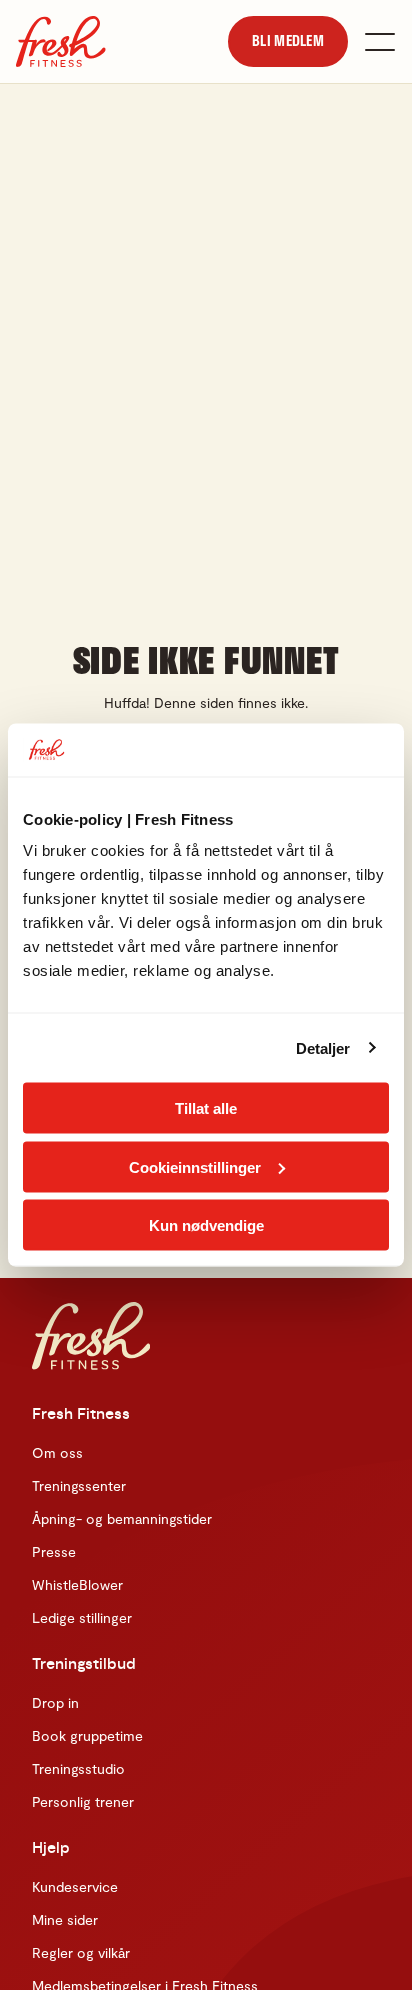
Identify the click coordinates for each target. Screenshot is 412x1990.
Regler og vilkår (81, 1952)
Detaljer (323, 1047)
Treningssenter (79, 1485)
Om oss (57, 1452)
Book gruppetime (87, 1735)
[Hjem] (61, 41)
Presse (54, 1551)
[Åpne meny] (380, 42)
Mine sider (65, 1919)
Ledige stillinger (82, 1617)
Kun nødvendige (206, 1225)
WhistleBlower (77, 1584)
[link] (288, 41)
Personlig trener (83, 1801)
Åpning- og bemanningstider (122, 1518)
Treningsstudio (78, 1768)
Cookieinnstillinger (195, 1166)
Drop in (55, 1702)
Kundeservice (75, 1886)
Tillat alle (206, 1108)
